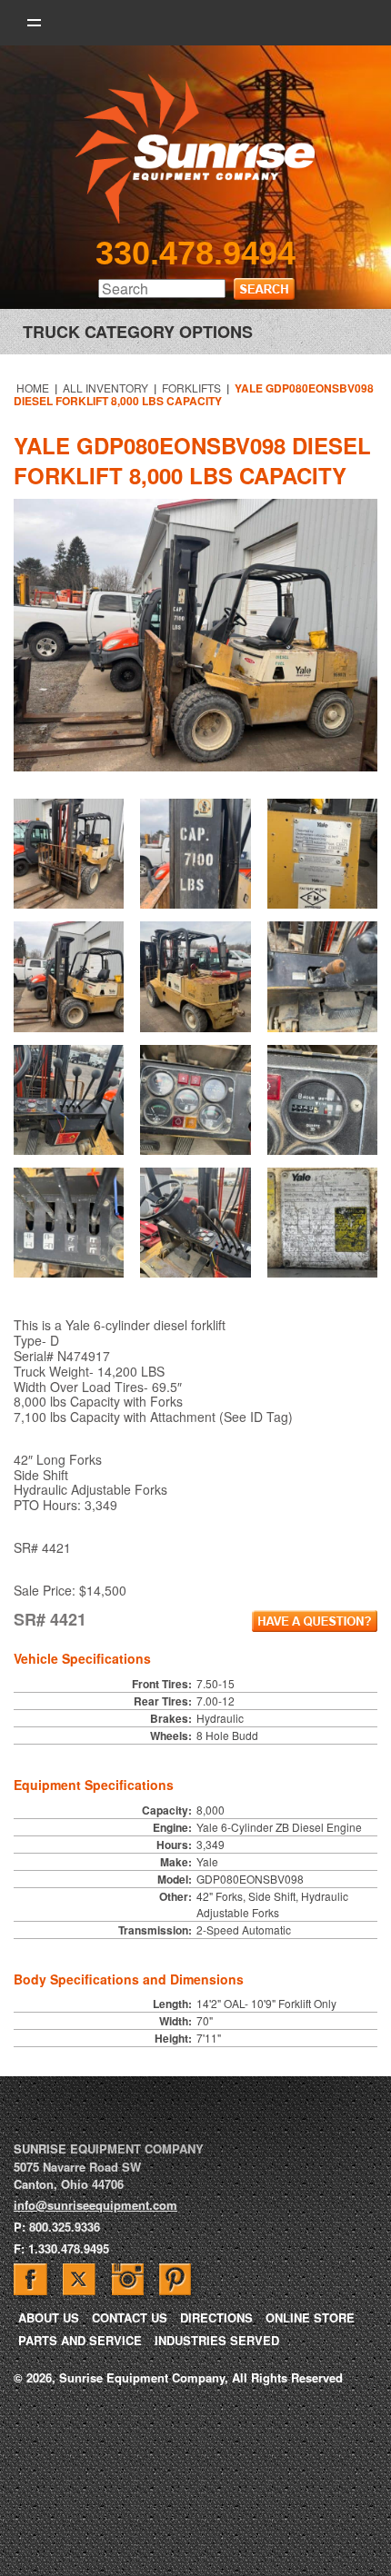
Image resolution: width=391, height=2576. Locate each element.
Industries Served (217, 2340)
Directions (216, 2317)
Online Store (310, 2317)
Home (33, 388)
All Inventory (105, 388)
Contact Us (130, 2317)
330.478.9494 (195, 253)
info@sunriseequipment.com (95, 2205)
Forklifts (191, 388)
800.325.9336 (65, 2227)
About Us (49, 2317)
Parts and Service (80, 2340)
